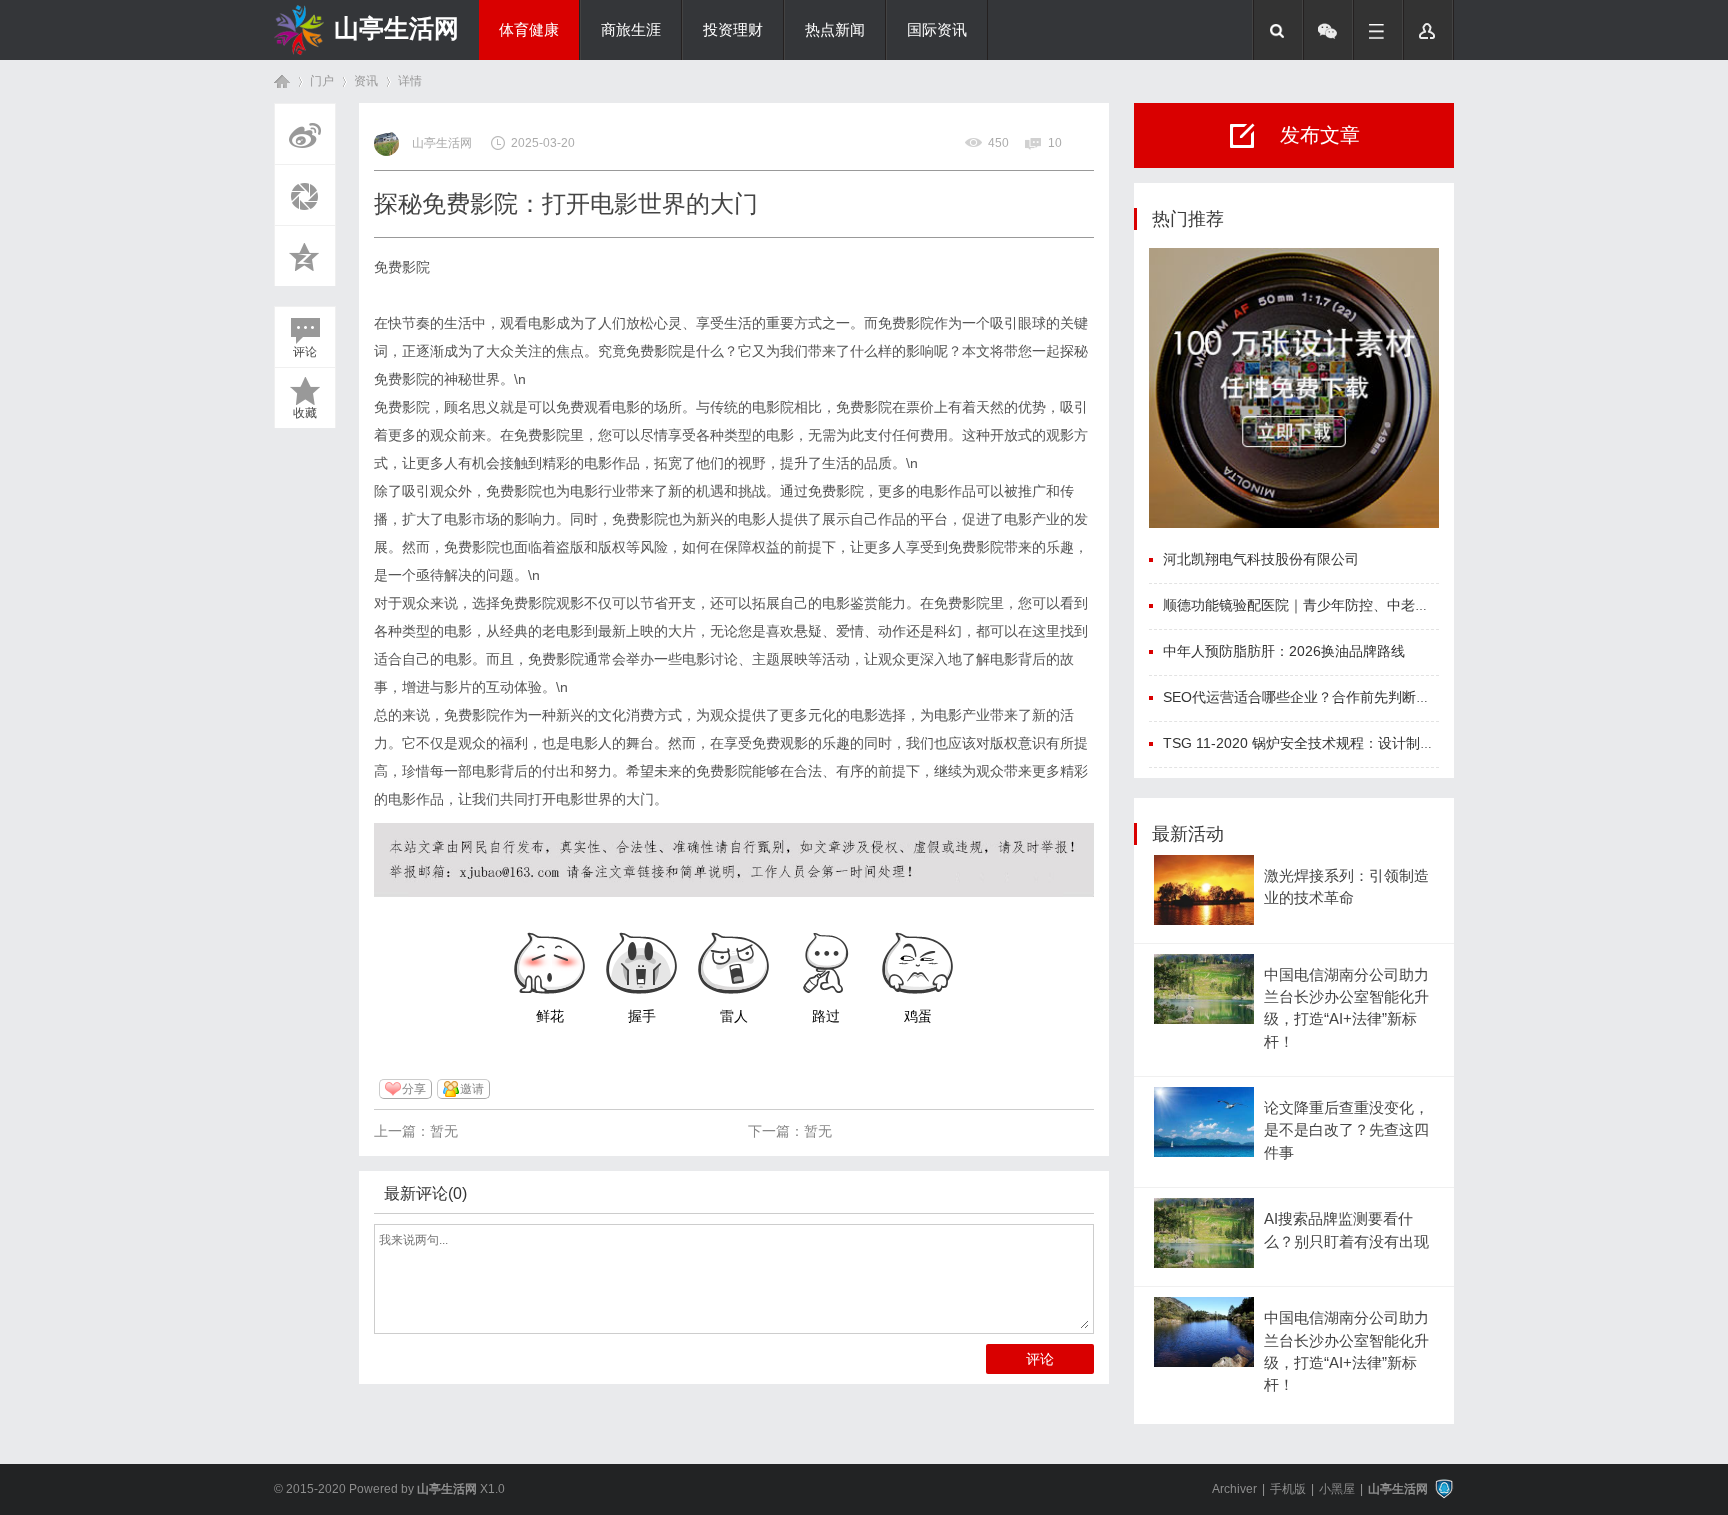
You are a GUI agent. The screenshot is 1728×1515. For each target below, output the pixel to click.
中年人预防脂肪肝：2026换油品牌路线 (1284, 651)
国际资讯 (937, 30)
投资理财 (733, 30)
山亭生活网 (396, 28)
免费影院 (402, 267)
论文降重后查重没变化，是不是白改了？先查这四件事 (1346, 1130)
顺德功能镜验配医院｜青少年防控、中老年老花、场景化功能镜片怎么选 (1387, 605)
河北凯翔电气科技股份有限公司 (1261, 559)
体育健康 (529, 30)
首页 (282, 81)
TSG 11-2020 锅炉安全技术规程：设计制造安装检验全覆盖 (1347, 743)
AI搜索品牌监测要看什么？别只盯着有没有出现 (1346, 1230)
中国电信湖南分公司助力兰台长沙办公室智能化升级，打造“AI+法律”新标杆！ (1346, 1008)
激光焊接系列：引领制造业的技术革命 (1346, 887)
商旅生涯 (631, 30)
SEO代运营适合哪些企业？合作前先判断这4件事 (1314, 697)
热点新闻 (835, 30)
